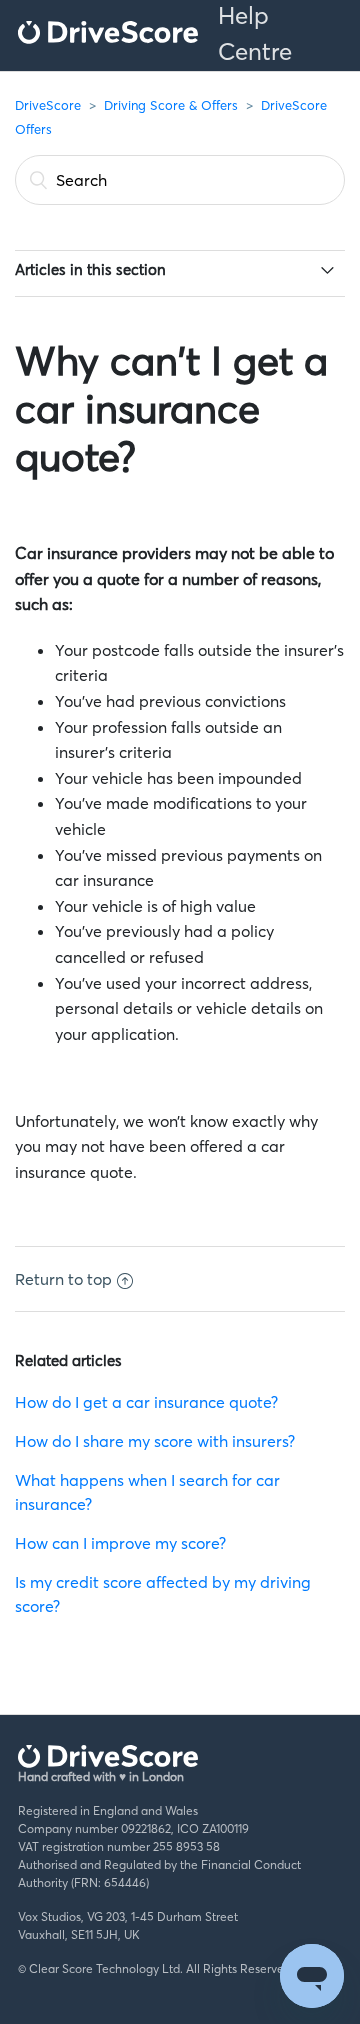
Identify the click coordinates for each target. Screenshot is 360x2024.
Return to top (63, 1279)
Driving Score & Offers (171, 105)
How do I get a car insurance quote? (146, 1402)
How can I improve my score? (120, 1543)
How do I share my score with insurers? (155, 1441)
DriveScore (48, 105)
